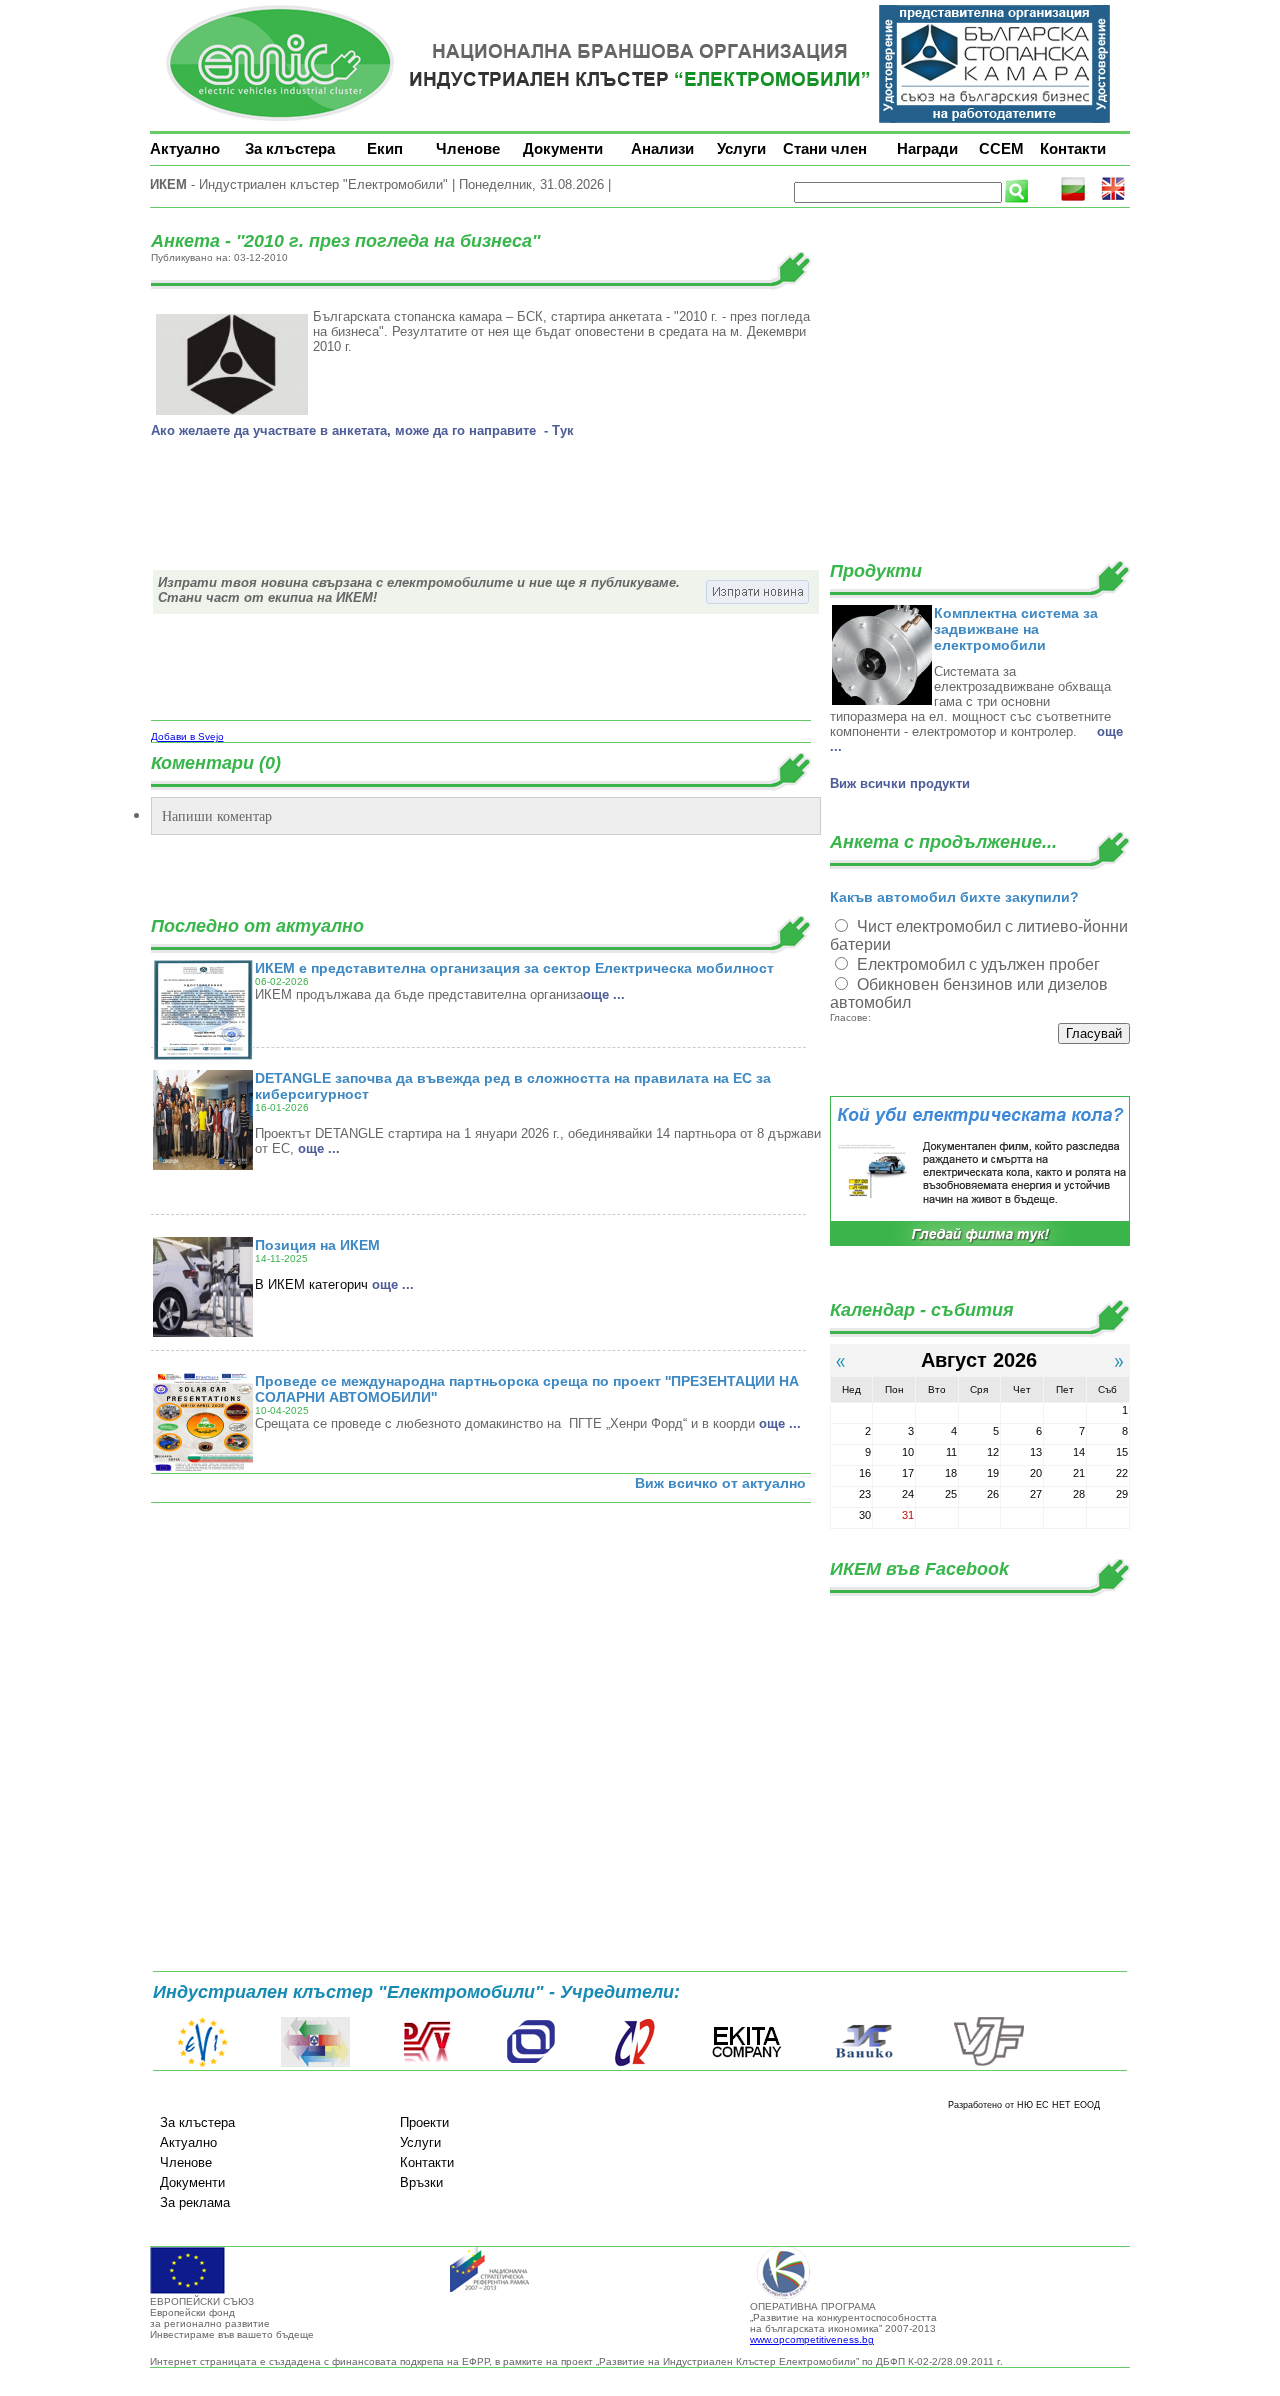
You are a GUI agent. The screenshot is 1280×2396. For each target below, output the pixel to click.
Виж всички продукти (900, 783)
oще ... (604, 994)
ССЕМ (1001, 148)
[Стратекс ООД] (634, 2063)
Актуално (185, 148)
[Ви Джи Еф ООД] (988, 2063)
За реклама (195, 2202)
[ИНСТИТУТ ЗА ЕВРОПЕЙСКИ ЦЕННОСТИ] (203, 2063)
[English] (1113, 197)
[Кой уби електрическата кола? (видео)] (980, 1242)
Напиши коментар (217, 815)
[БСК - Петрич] (315, 2063)
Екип (385, 148)
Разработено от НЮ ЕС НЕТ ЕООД (1024, 2105)
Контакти (1073, 148)
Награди (927, 148)
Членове (468, 148)
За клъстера (290, 148)
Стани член (825, 148)
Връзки (421, 2182)
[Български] (1073, 197)
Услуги (741, 148)
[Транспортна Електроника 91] (531, 2063)
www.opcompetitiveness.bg (812, 2339)
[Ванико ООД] (865, 2063)
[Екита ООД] (747, 2063)
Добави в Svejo (187, 736)
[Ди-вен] (428, 2063)
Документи (563, 148)
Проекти (424, 2122)
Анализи (662, 148)
